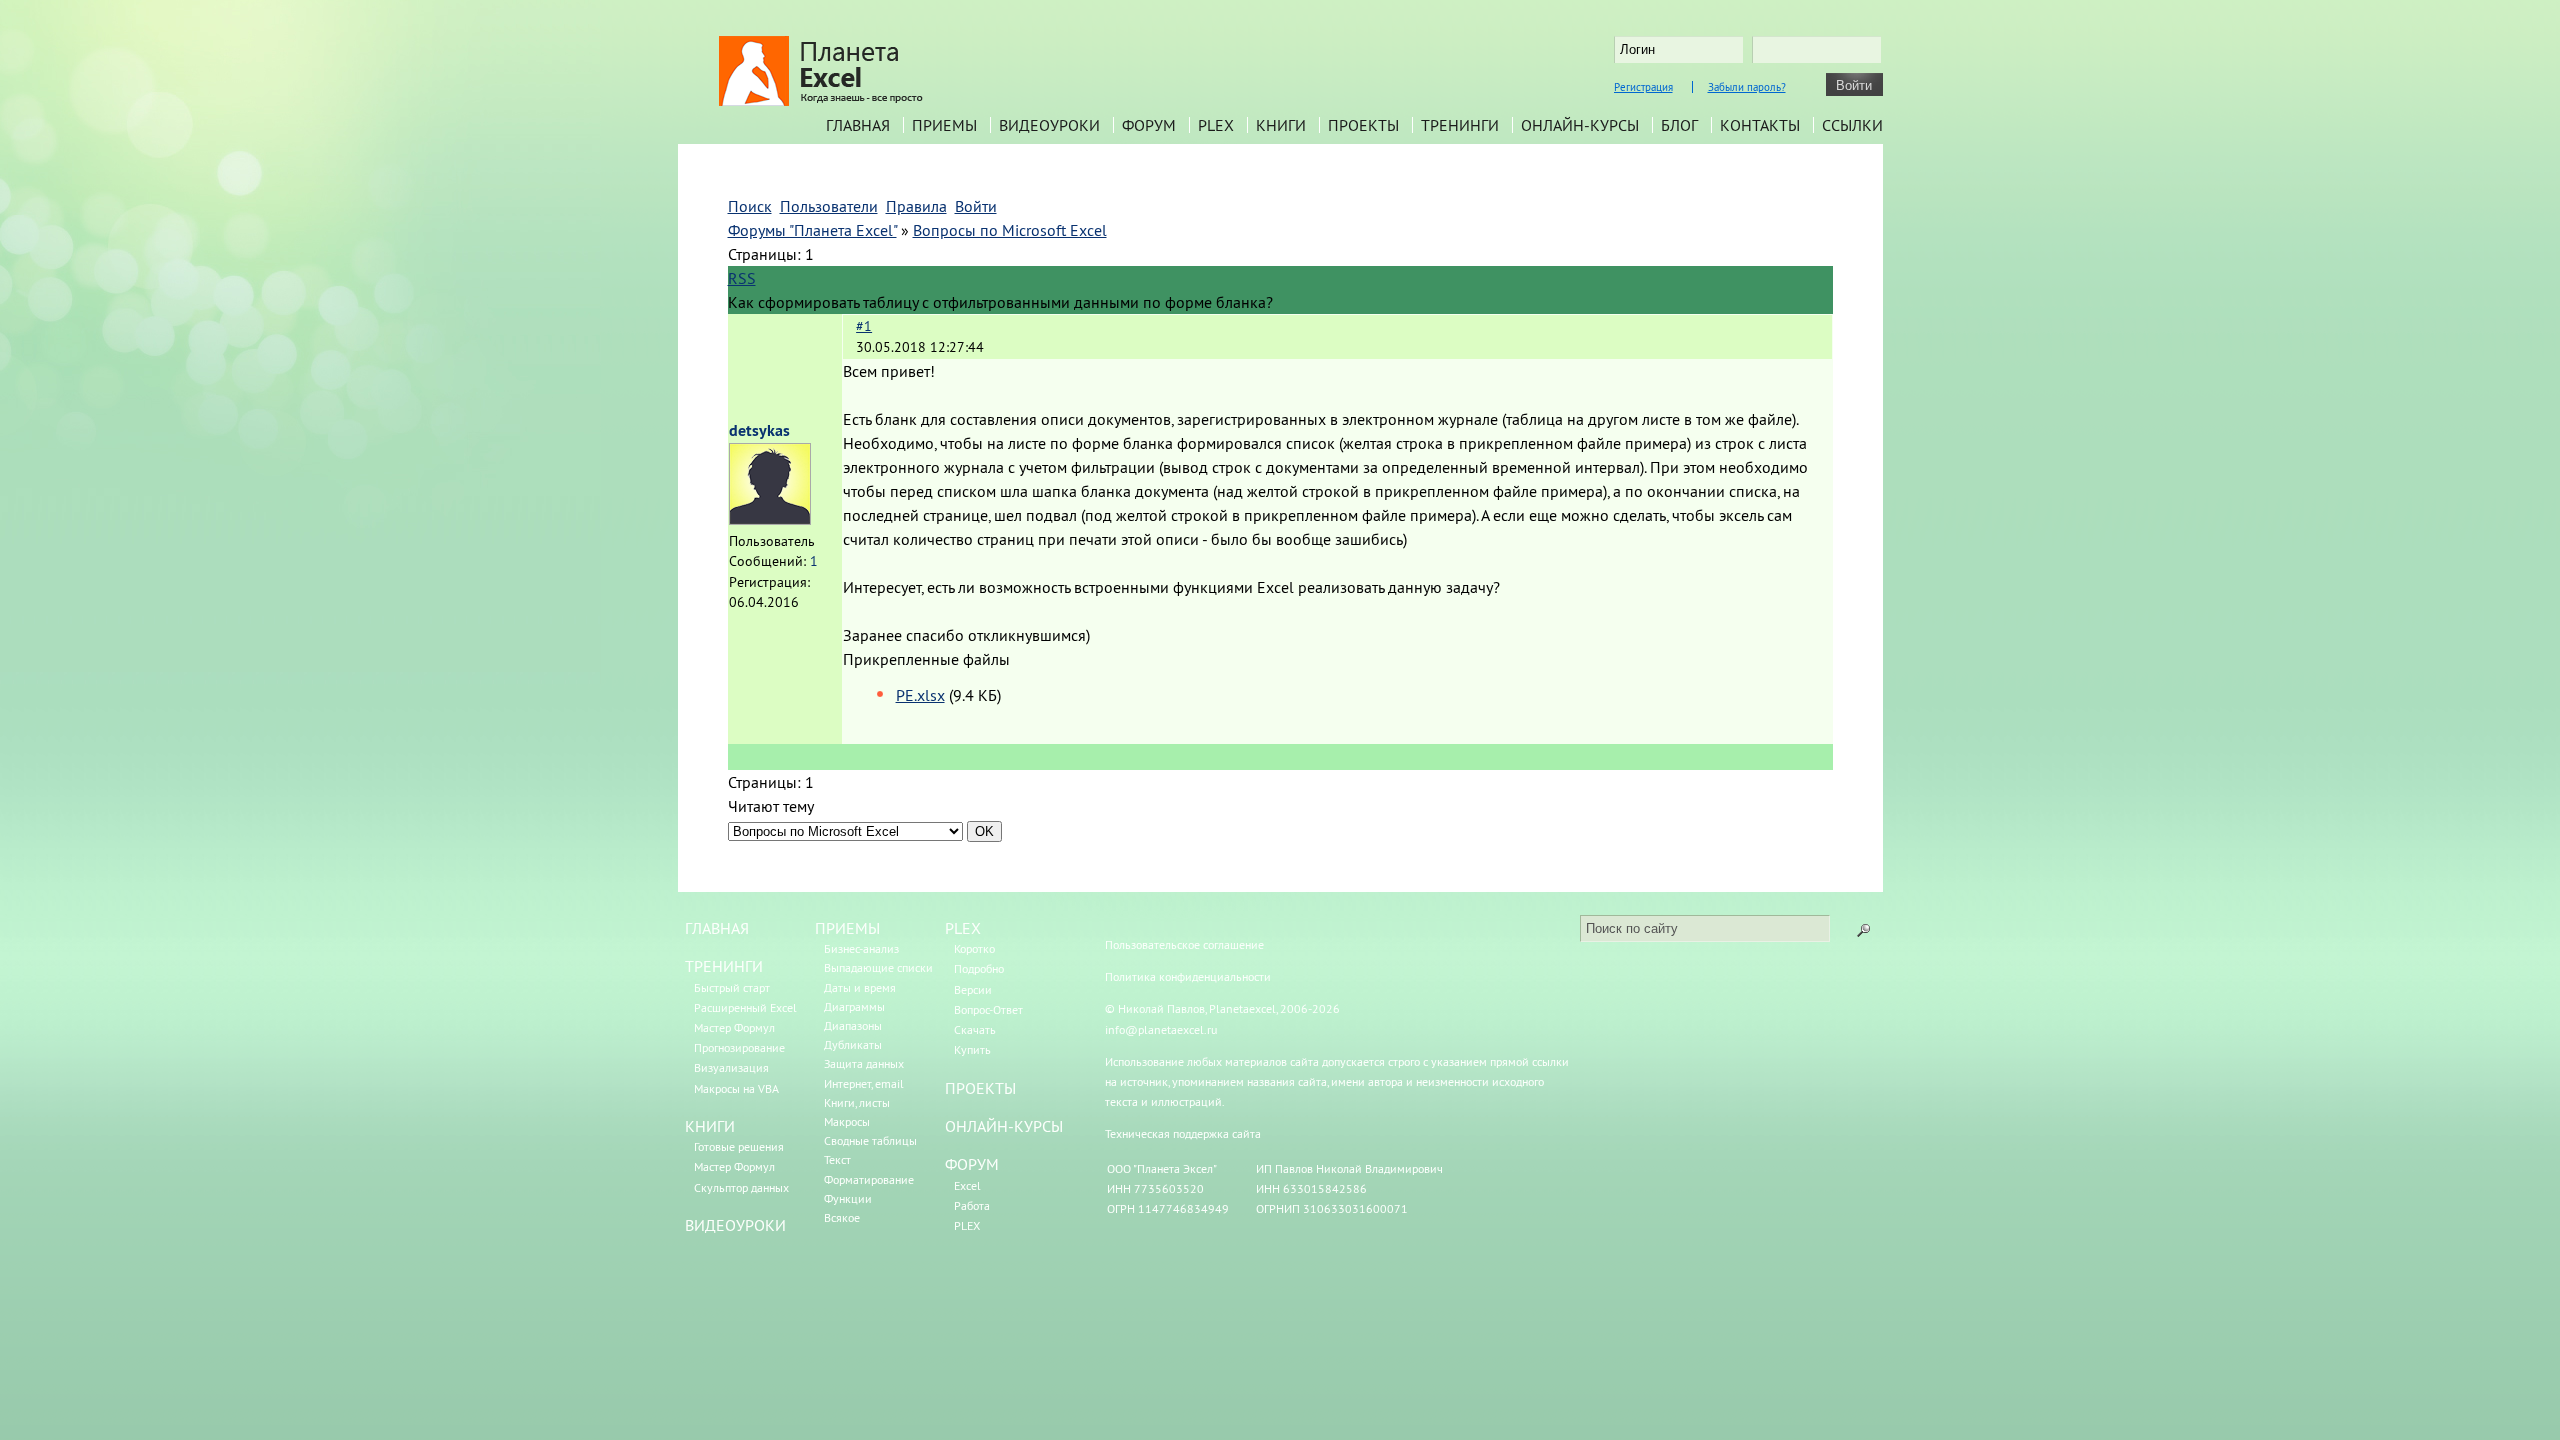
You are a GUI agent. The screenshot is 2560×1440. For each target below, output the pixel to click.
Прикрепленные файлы (926, 659)
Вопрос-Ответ (988, 1009)
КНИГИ (710, 1126)
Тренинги (1460, 125)
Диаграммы (854, 1006)
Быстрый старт (732, 987)
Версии (973, 989)
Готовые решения (739, 1146)
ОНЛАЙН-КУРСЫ (1004, 1126)
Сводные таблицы (870, 1140)
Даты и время (860, 987)
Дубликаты (853, 1044)
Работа (972, 1205)
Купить (972, 1049)
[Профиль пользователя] (770, 519)
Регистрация (1643, 87)
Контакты (1760, 125)
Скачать (975, 1029)
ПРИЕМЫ (847, 928)
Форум (1149, 125)
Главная (858, 125)
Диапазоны (853, 1025)
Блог (1679, 125)
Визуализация (731, 1067)
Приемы (944, 125)
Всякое (842, 1217)
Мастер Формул (734, 1027)
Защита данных (864, 1063)
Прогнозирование (739, 1047)
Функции (848, 1198)
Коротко (974, 948)
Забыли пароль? (1747, 87)
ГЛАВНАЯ (717, 928)
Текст (837, 1159)
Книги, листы (857, 1102)
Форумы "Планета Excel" (812, 230)
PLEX (1216, 125)
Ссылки (1852, 125)
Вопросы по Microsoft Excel (1010, 230)
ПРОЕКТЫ (980, 1088)
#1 (864, 326)
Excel (967, 1185)
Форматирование (869, 1179)
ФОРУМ (972, 1164)
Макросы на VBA (736, 1088)
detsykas (759, 430)
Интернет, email (864, 1083)
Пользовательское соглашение (1184, 944)
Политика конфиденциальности (1188, 976)
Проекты (1363, 125)
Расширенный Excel (745, 1007)
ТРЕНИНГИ (724, 966)
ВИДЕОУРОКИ (735, 1225)
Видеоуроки (1049, 125)
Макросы (847, 1121)
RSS (742, 278)
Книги (1281, 125)
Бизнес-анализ (861, 948)
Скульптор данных (741, 1187)
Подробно (979, 968)
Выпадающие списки (878, 967)
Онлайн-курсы (1580, 125)
